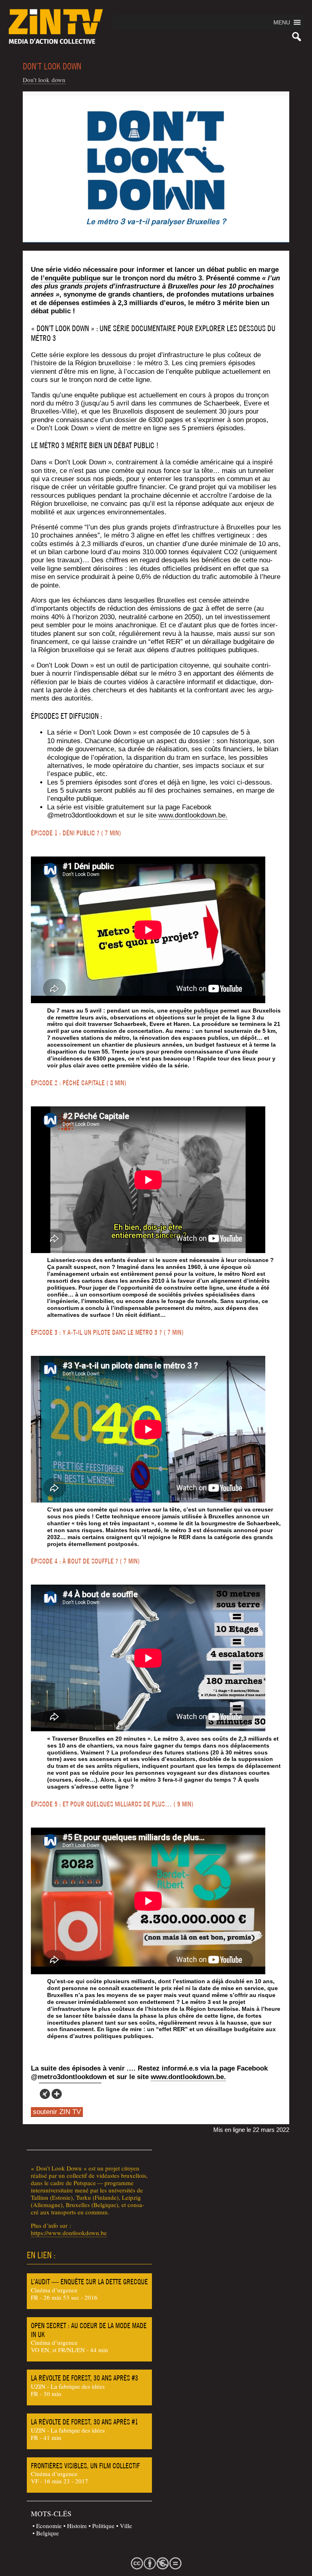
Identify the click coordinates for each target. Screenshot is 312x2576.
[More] (57, 2094)
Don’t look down (44, 80)
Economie (49, 2526)
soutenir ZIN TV (57, 2112)
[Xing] (45, 2094)
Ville (126, 2526)
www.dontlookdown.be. (193, 815)
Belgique (48, 2533)
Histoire (77, 2526)
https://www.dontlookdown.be (69, 2233)
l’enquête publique (70, 278)
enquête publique (194, 1010)
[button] (282, 22)
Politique (103, 2526)
